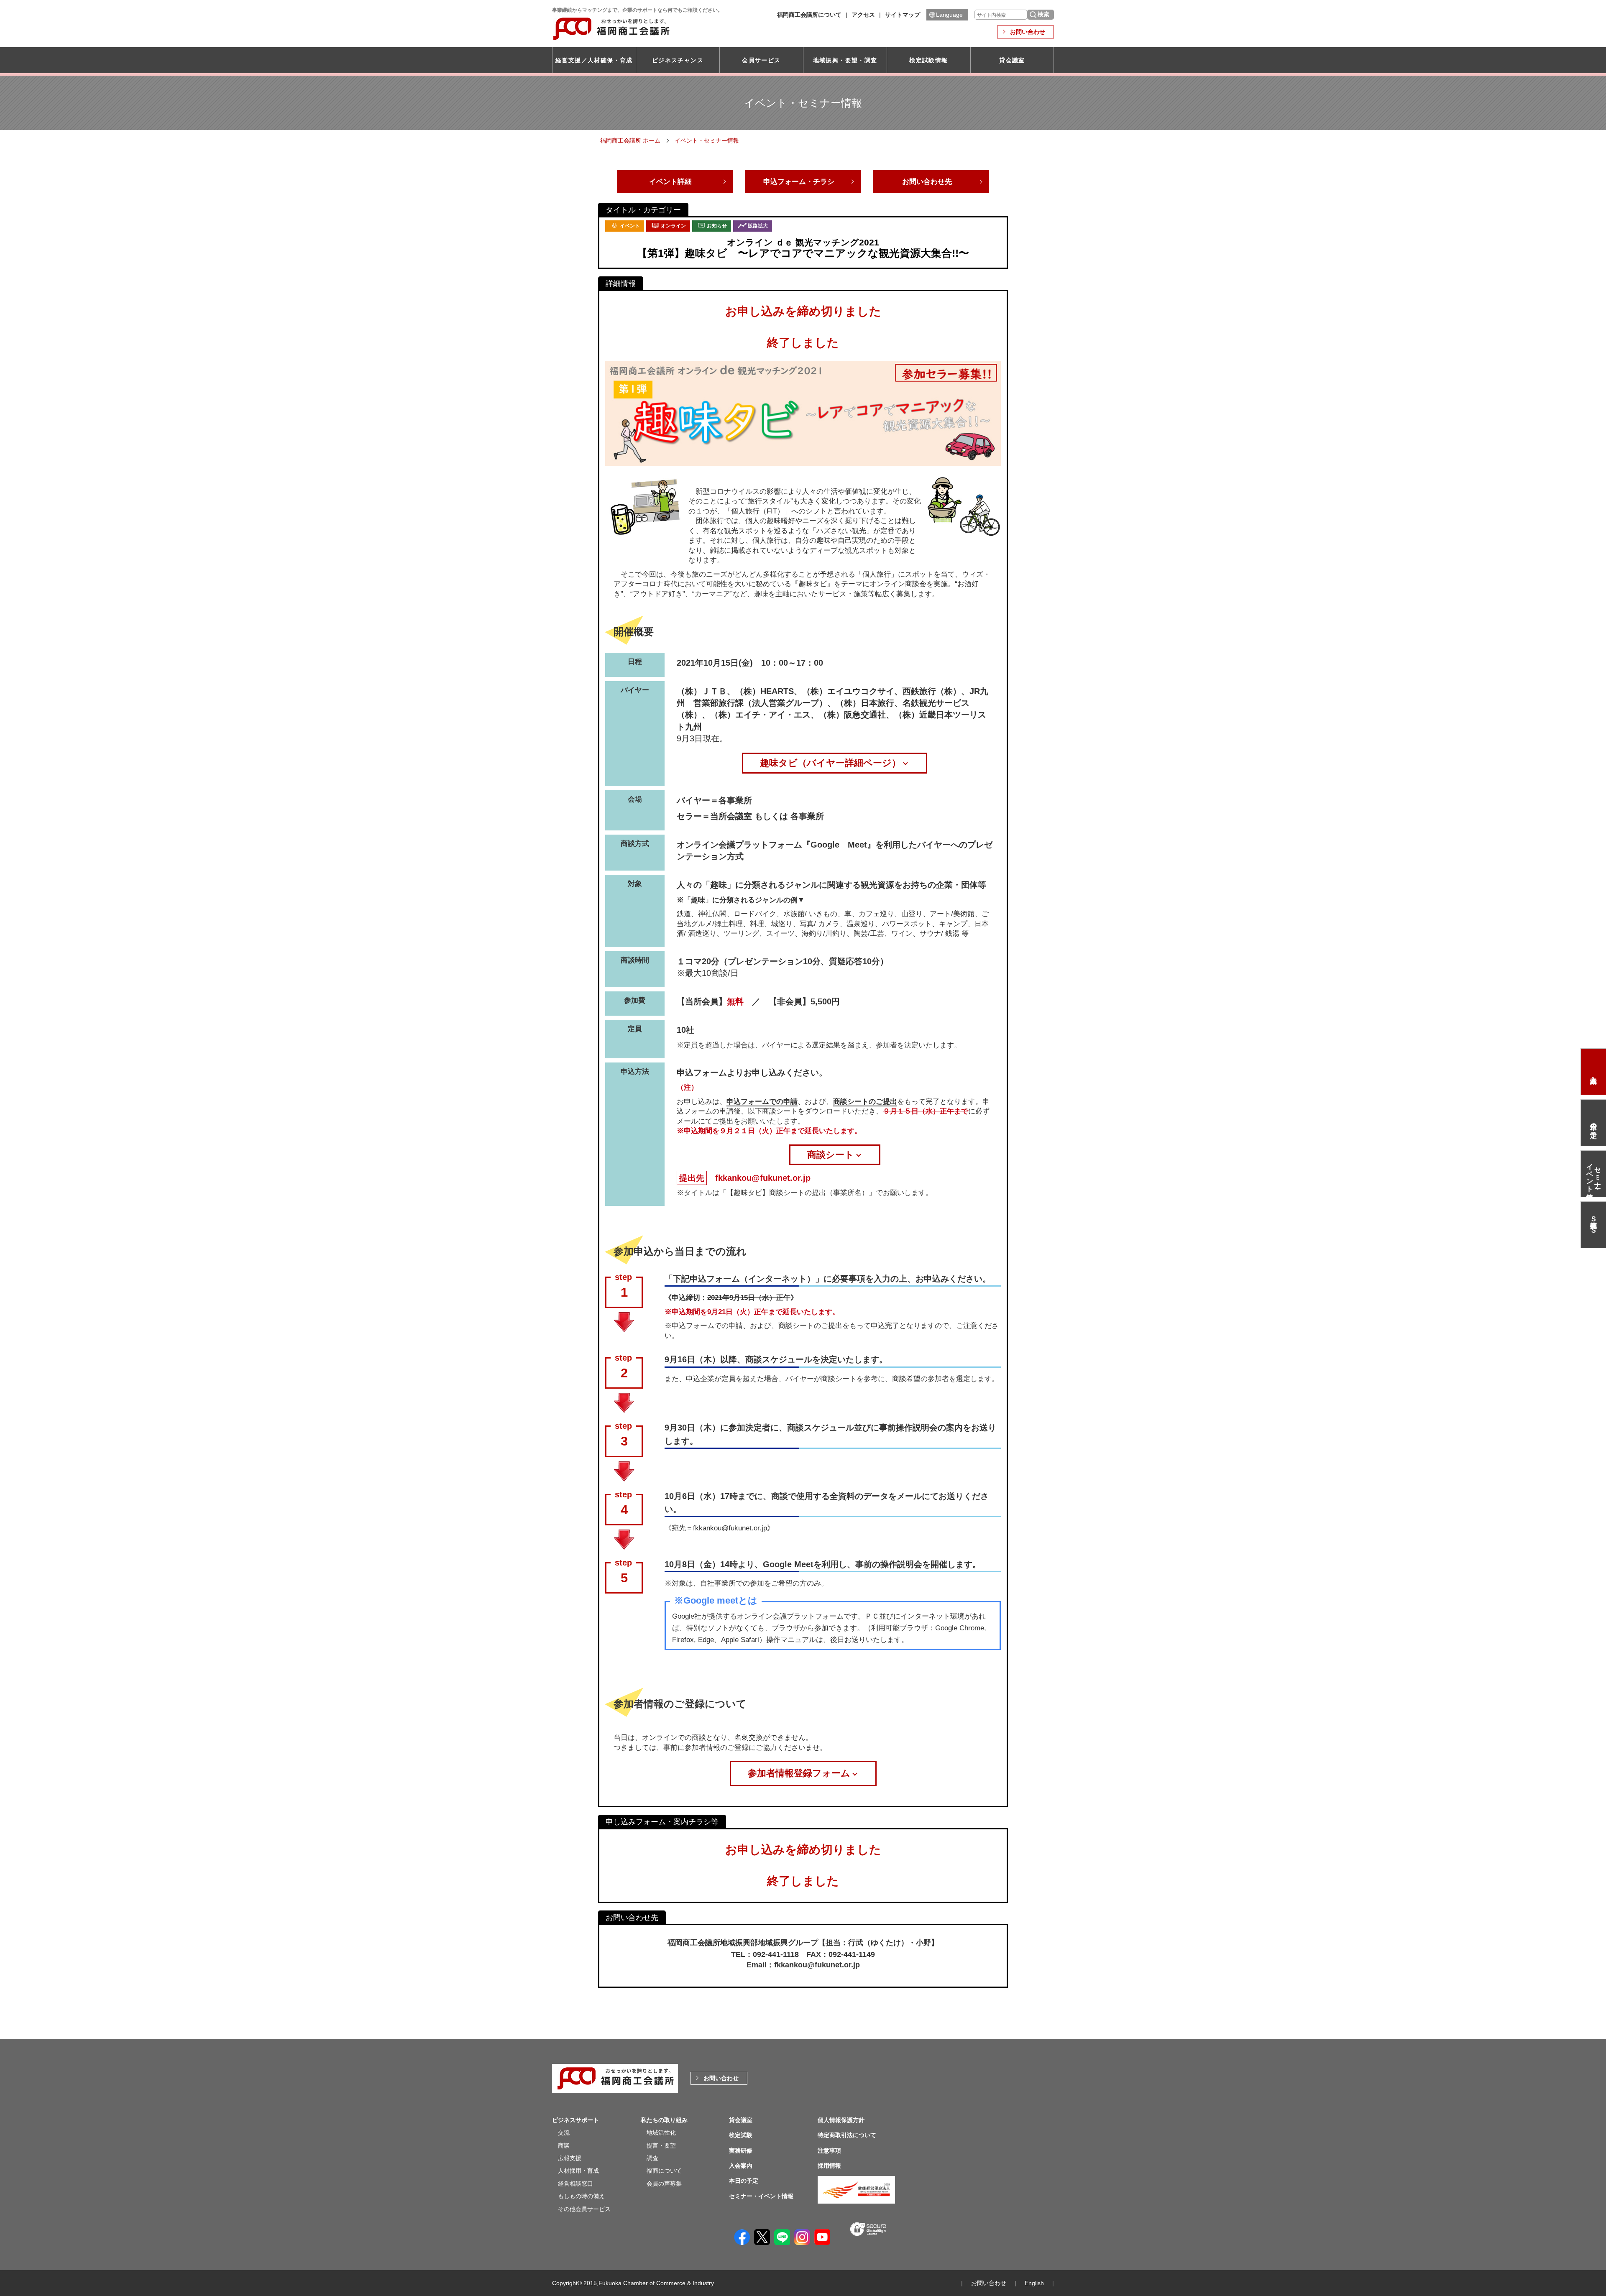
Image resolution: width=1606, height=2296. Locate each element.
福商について (664, 2171)
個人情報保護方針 (841, 2120)
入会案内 (1593, 1072)
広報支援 (570, 2158)
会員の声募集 (664, 2184)
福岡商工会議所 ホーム (630, 140)
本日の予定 (1594, 1123)
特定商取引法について (847, 2135)
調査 (652, 2158)
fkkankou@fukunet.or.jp (763, 1178)
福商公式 (1593, 1225)
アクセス (863, 15)
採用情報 (829, 2166)
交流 (564, 2133)
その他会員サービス (584, 2209)
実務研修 (741, 2150)
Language (949, 15)
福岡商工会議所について (809, 15)
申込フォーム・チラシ (799, 182)
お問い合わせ (1028, 32)
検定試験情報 (928, 60)
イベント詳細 (670, 182)
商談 (564, 2145)
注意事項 (829, 2150)
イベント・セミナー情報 (707, 140)
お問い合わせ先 (927, 182)
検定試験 (741, 2135)
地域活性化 (661, 2133)
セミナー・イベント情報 (1594, 1174)
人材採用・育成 (578, 2171)
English (1034, 2283)
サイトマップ (903, 15)
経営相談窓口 (575, 2184)
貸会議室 (1012, 60)
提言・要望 (661, 2145)
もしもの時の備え (581, 2196)
